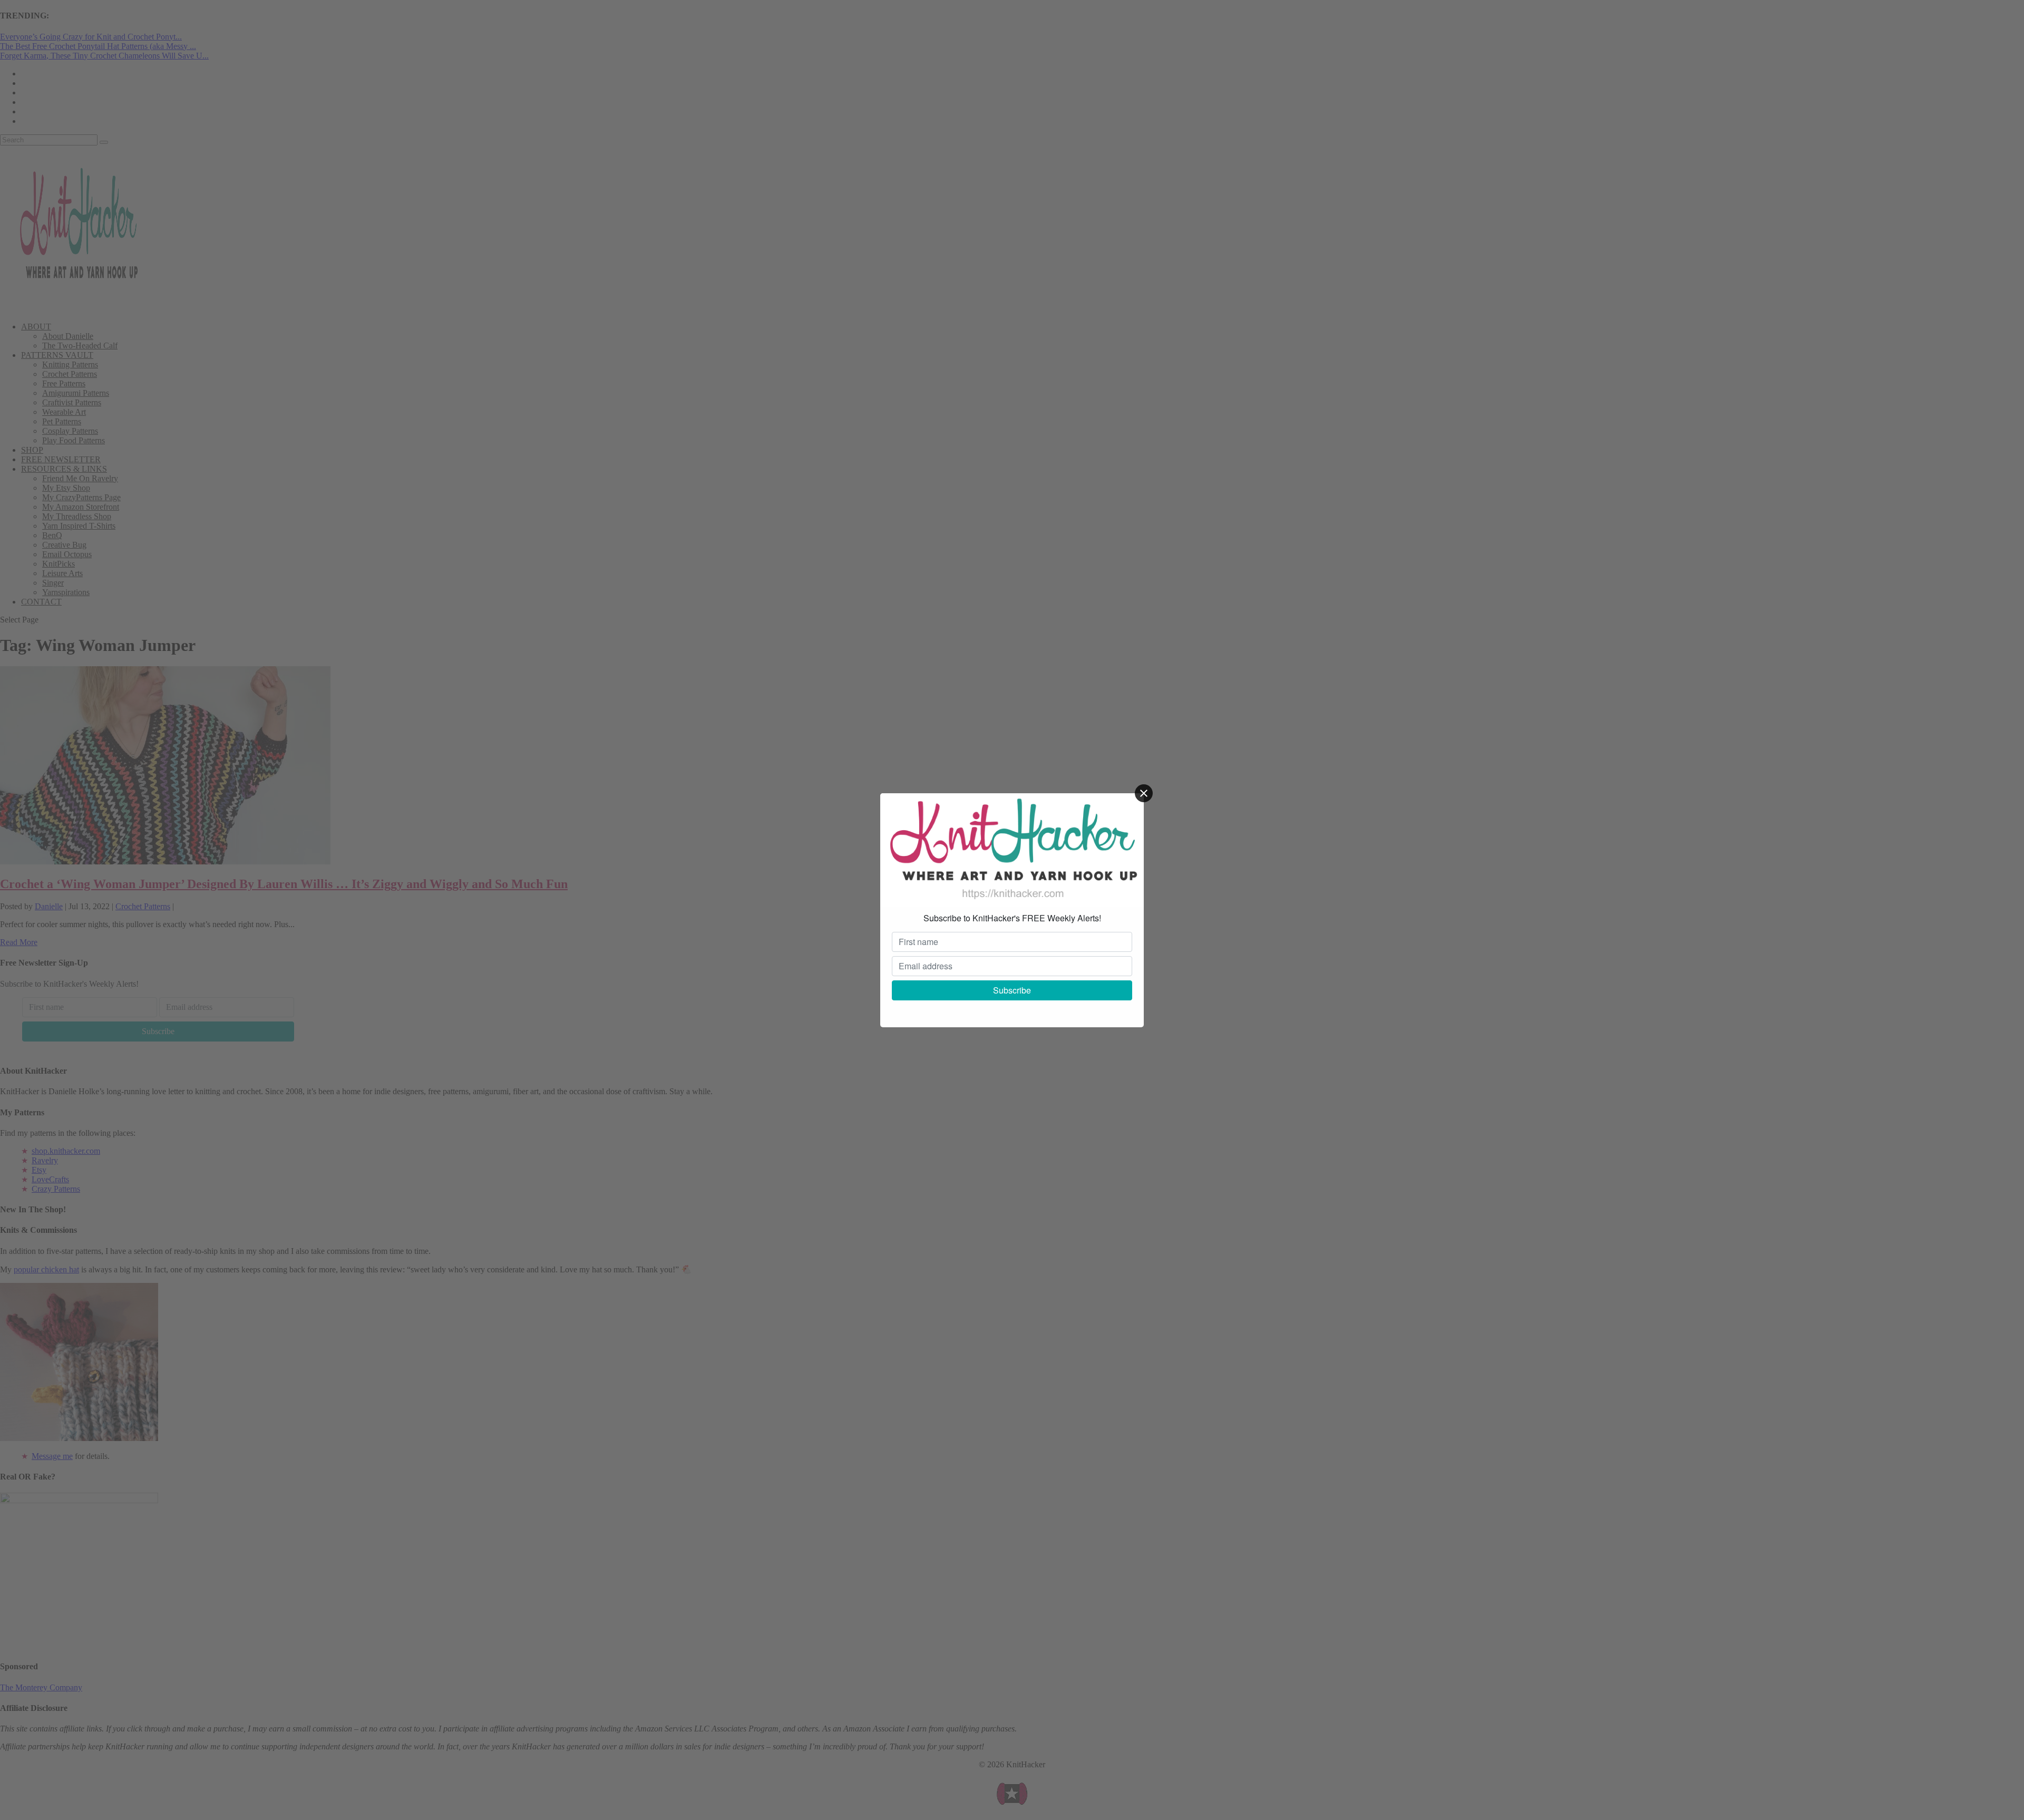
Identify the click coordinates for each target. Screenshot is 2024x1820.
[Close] (1144, 793)
